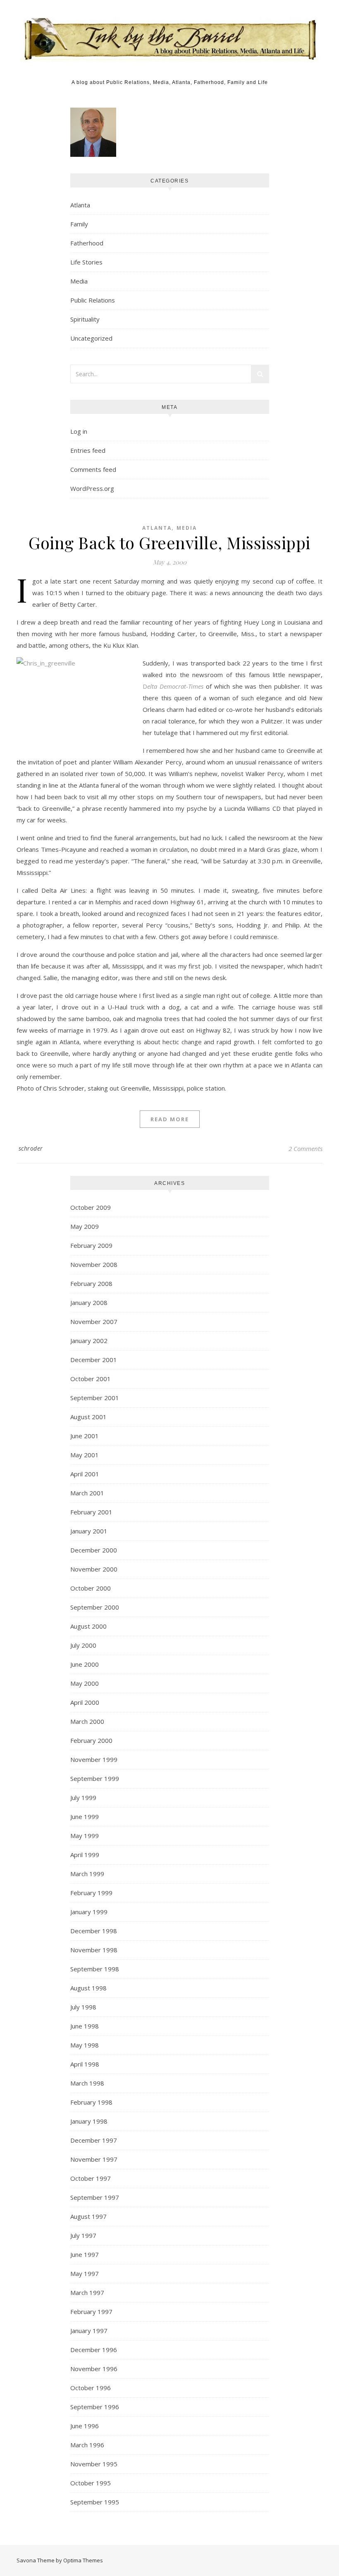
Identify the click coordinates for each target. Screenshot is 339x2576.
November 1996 (94, 2369)
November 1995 (94, 2464)
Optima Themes (83, 2560)
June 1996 (85, 2426)
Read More (170, 1119)
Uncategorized (91, 338)
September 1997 (95, 2197)
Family (79, 224)
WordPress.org (92, 488)
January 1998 (89, 2121)
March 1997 (87, 2292)
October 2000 (91, 1588)
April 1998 (85, 2064)
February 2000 (91, 1740)
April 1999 (85, 1855)
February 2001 (91, 1512)
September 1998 (95, 1969)
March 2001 (87, 1493)
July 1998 (83, 2007)
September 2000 (95, 1607)
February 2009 (91, 1245)
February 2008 (91, 1283)
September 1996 (95, 2407)
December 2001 (94, 1360)
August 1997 (88, 2216)
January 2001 (89, 1531)
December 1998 (94, 1931)
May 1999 (85, 1836)
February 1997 (91, 2312)
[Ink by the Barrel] (170, 36)
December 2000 (94, 1550)
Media (79, 281)
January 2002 (89, 1341)
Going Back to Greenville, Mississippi (169, 542)
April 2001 (85, 1474)
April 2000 (85, 1702)
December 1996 (94, 2350)
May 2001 (85, 1455)
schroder (31, 1148)
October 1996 (91, 2388)
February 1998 (91, 2102)
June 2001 (85, 1436)
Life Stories (86, 262)
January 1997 (89, 2331)
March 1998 (87, 2083)
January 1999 (89, 1912)
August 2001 (88, 1417)
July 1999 (83, 1797)
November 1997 (94, 2159)
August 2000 (88, 1626)
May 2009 (85, 1226)
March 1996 (87, 2445)
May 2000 (85, 1683)
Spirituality (85, 319)
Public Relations (93, 300)
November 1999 (94, 1759)
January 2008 (89, 1302)
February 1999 (91, 1893)
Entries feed (88, 450)
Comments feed (93, 469)
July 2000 (83, 1645)
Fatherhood (87, 243)
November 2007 (94, 1322)
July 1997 (83, 2235)
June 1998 (85, 2026)
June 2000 (85, 1664)
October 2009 (91, 1207)
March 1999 (87, 1874)
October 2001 (91, 1379)
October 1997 (91, 2178)
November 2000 (94, 1569)
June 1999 (85, 1817)
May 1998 (85, 2045)
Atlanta (80, 205)
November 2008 (94, 1264)
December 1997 (94, 2140)
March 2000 (87, 1721)
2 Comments (306, 1149)
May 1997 (85, 2273)
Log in (79, 431)
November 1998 (94, 1950)
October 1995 (91, 2483)
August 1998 (88, 1988)
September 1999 (95, 1778)
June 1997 (85, 2254)
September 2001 (95, 1398)
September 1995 (95, 2502)
